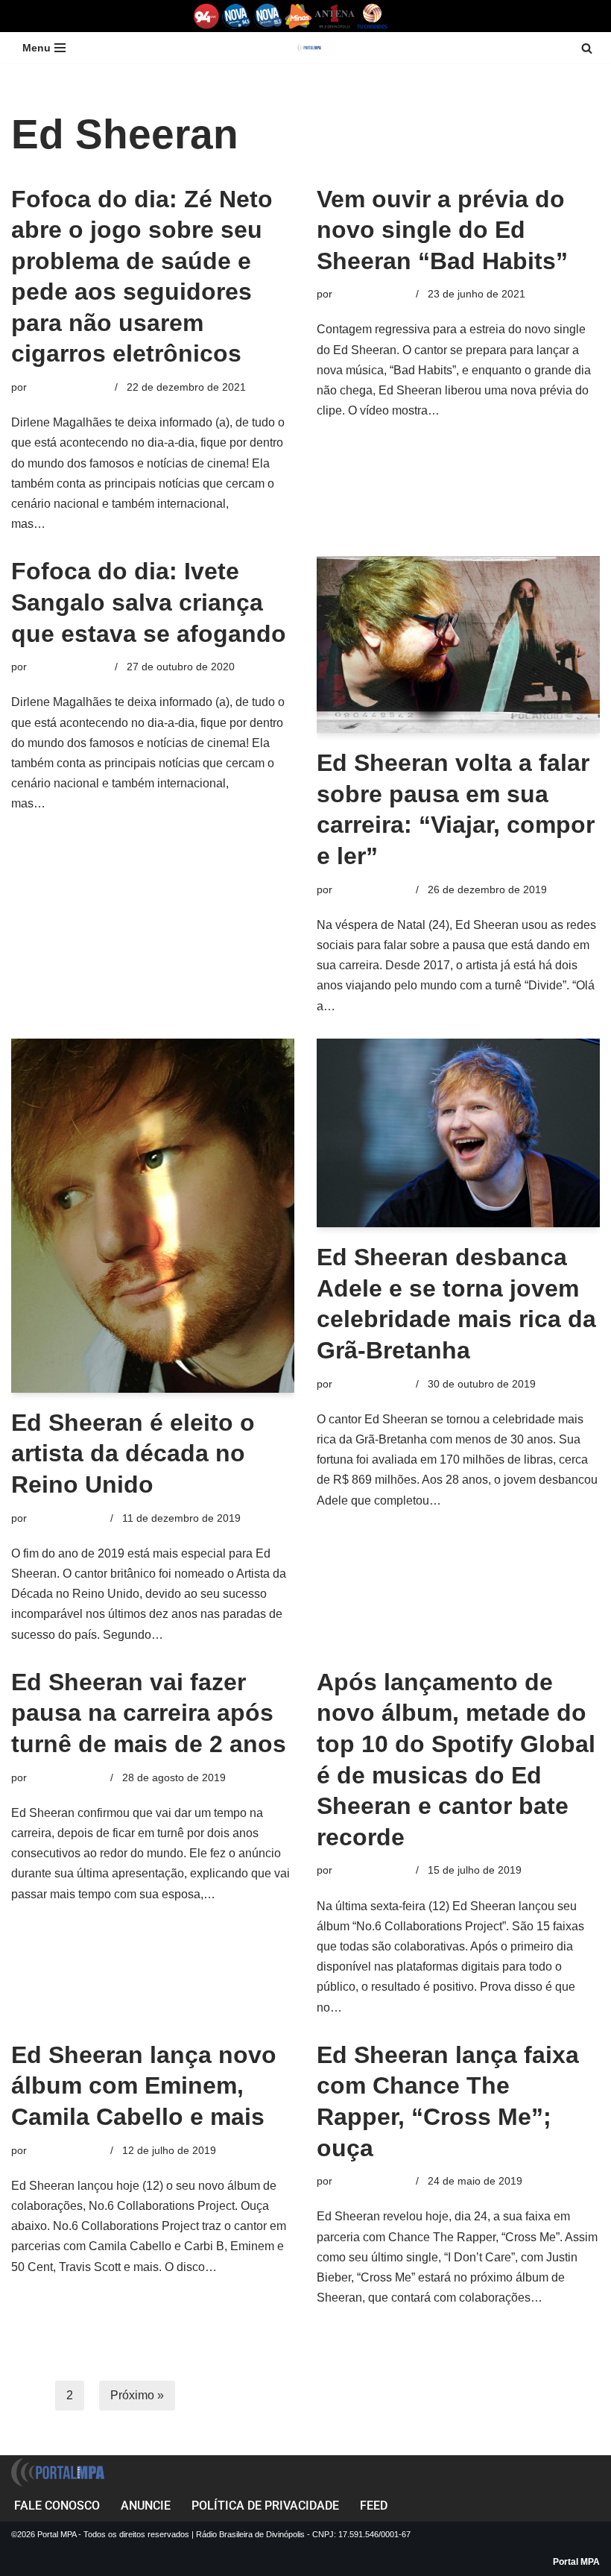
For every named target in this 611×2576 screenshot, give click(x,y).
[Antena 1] (335, 16)
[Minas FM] (298, 16)
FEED (374, 2506)
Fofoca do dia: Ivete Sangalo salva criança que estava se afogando (149, 602)
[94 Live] (207, 16)
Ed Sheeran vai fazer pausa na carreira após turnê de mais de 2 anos (149, 1713)
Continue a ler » (91, 524)
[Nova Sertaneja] (268, 16)
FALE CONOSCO (57, 2506)
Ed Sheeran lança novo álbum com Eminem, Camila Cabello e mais (144, 2086)
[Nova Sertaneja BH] (237, 16)
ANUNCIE (146, 2506)
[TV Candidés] (372, 16)
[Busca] (587, 48)
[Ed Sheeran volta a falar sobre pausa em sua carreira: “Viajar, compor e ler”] (458, 645)
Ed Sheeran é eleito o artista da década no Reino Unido (133, 1454)
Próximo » (137, 2395)
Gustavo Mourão (69, 387)
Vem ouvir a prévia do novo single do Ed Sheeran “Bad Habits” (442, 230)
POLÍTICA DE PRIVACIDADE (265, 2506)
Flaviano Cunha (373, 294)
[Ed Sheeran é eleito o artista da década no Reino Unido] (153, 1216)
